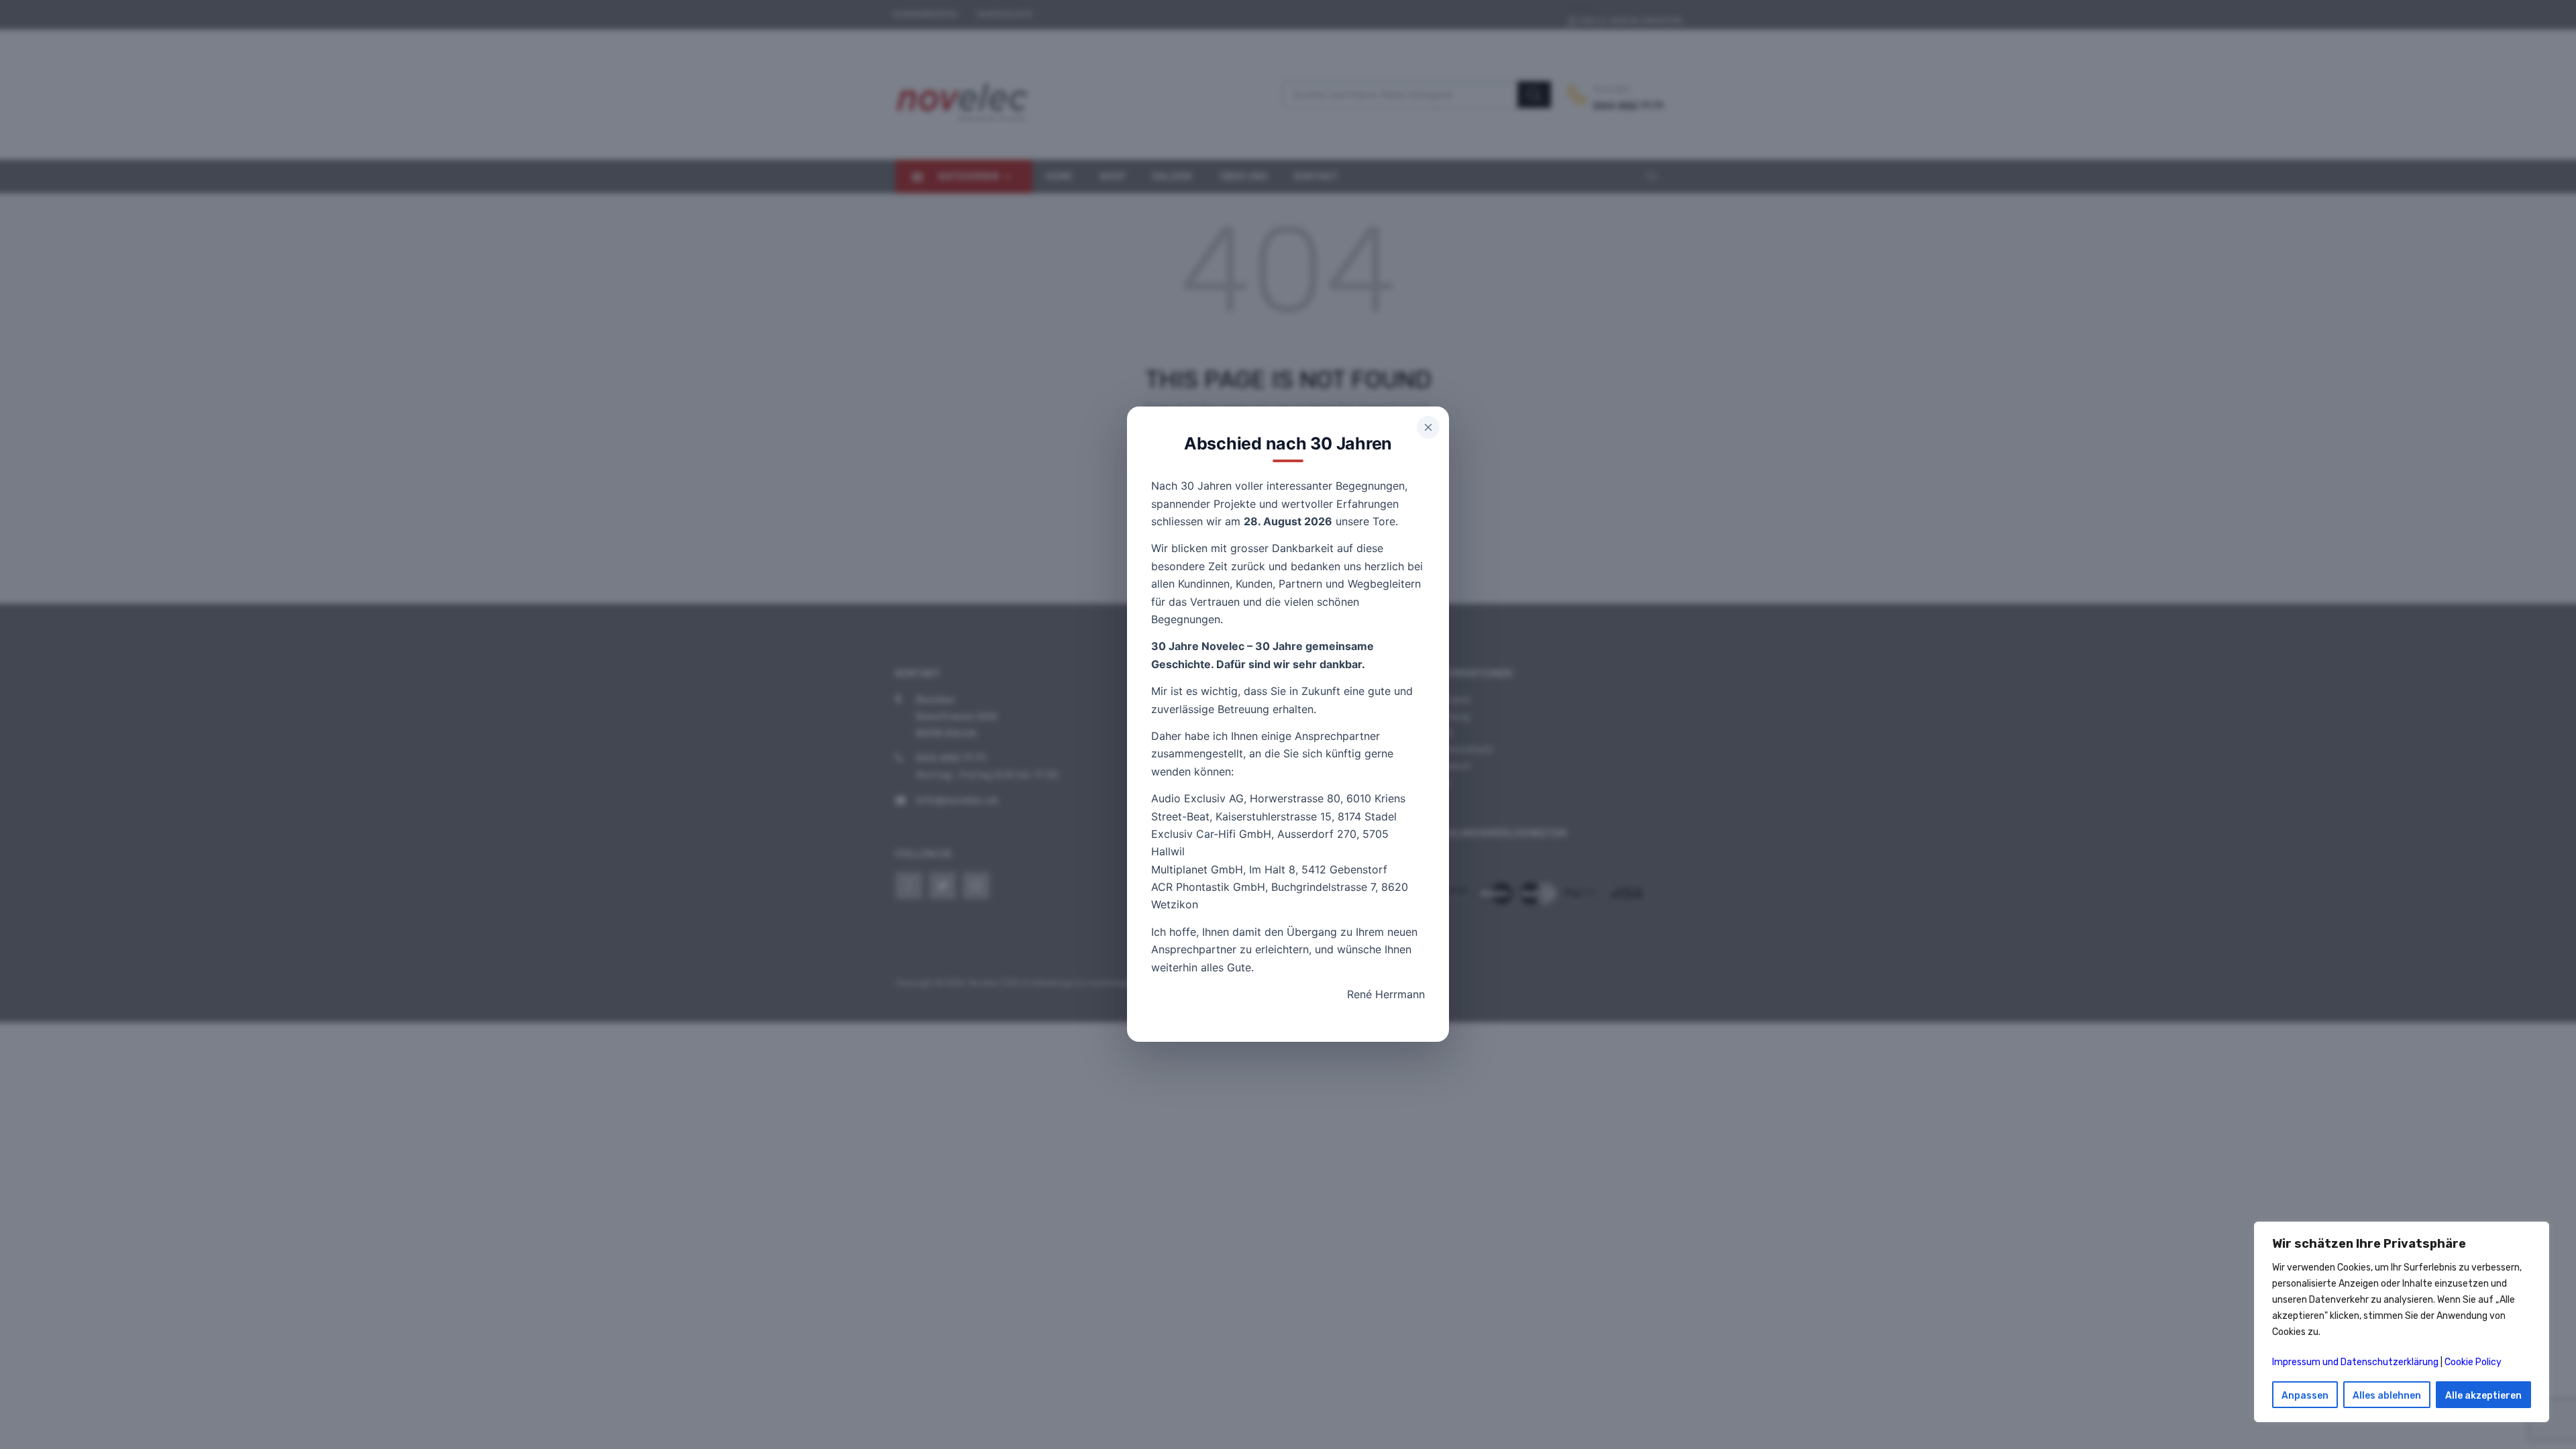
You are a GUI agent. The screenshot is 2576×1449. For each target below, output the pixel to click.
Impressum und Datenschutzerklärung (2355, 1362)
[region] (2402, 1322)
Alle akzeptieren (2483, 1396)
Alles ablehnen (2387, 1396)
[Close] (1428, 427)
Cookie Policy (2473, 1362)
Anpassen (2305, 1396)
